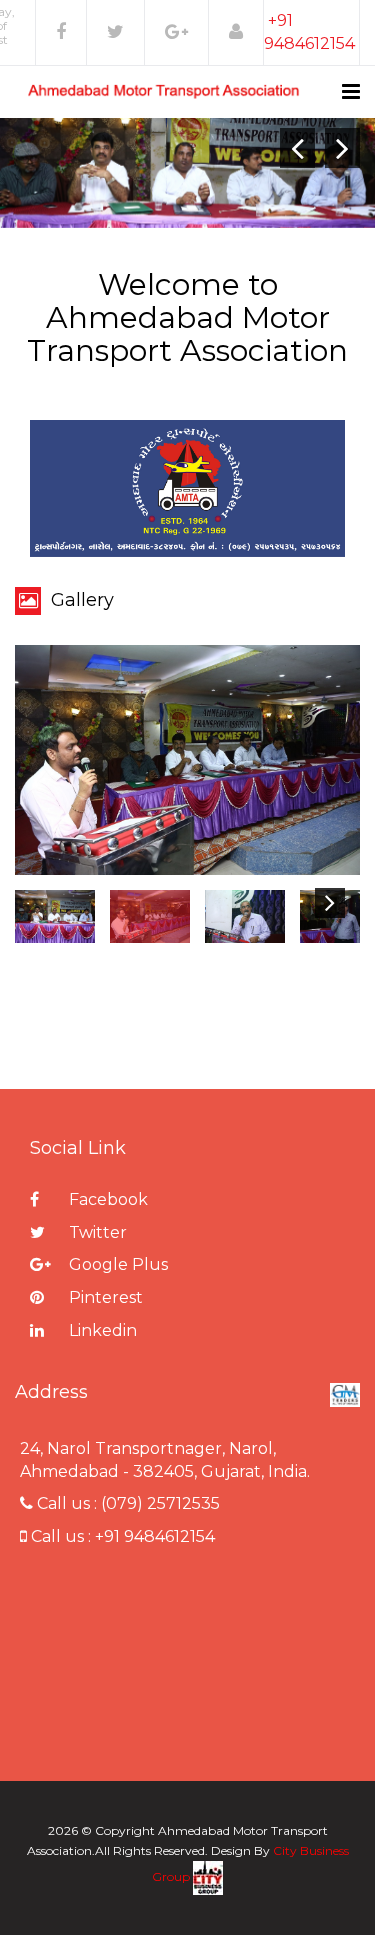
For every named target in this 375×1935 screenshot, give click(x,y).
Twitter (96, 1232)
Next (330, 903)
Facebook (106, 1199)
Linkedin (101, 1330)
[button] (236, 32)
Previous (55, 903)
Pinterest (104, 1297)
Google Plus (116, 1264)
